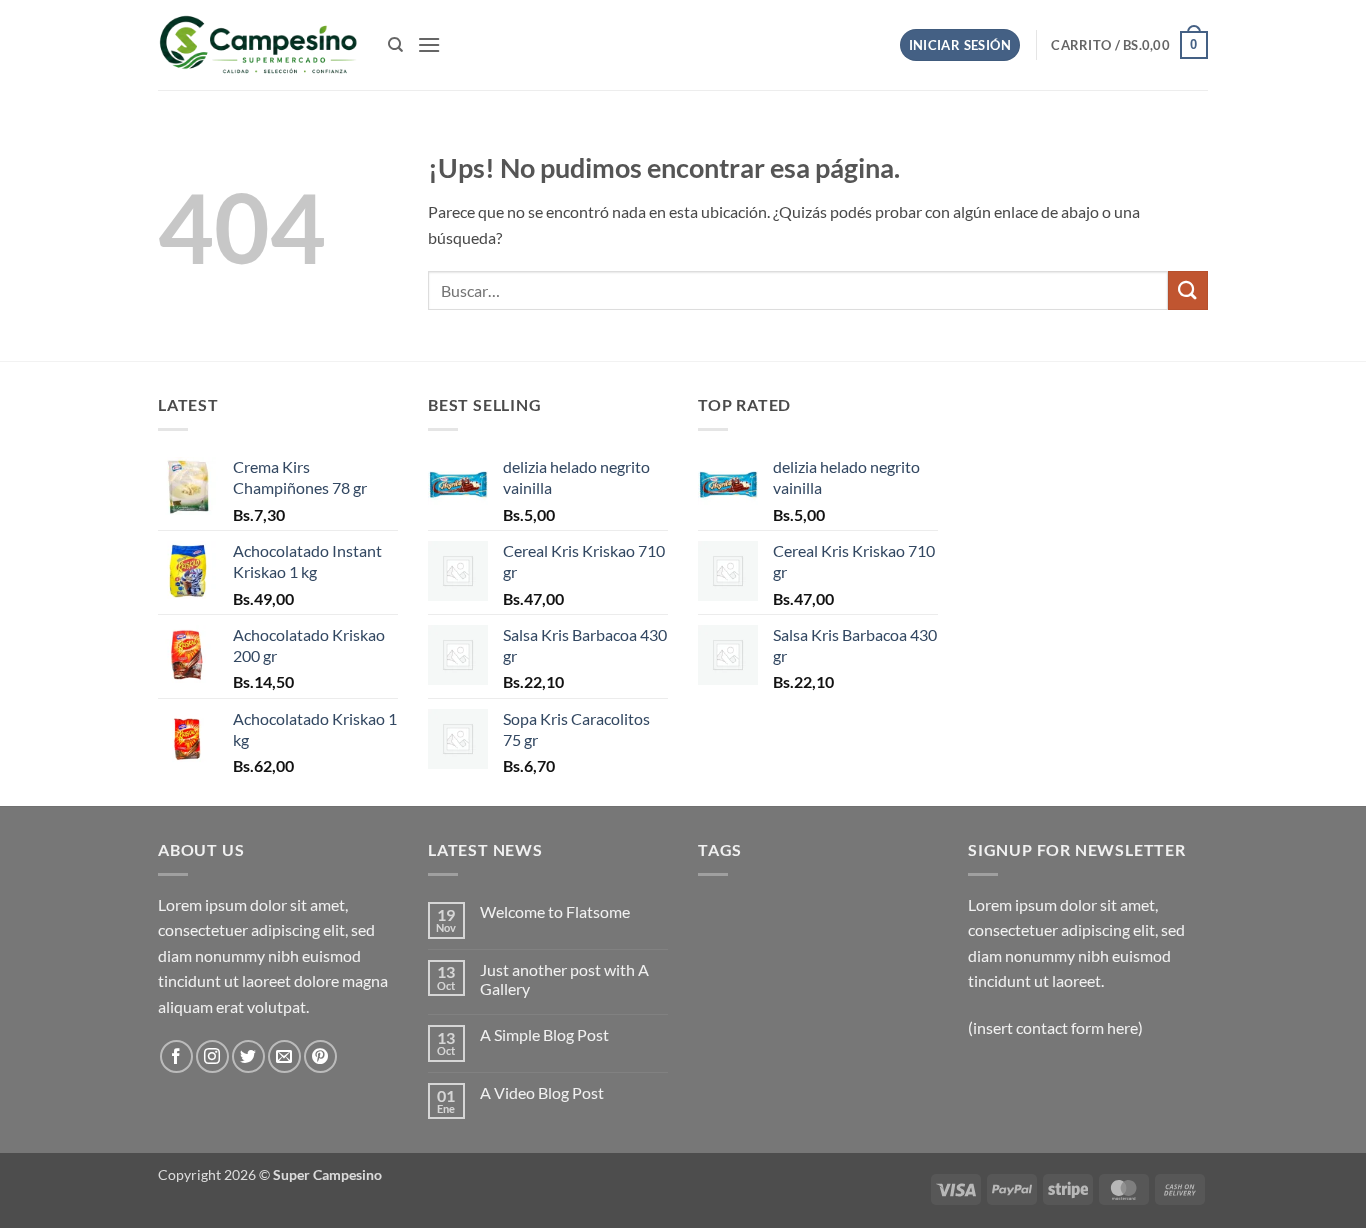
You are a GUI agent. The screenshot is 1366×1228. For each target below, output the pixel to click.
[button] (429, 44)
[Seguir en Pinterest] (320, 1056)
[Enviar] (1188, 290)
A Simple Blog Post (544, 1034)
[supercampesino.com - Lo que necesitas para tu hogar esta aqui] (258, 45)
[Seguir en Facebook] (176, 1056)
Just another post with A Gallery (564, 979)
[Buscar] (395, 45)
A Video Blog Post (542, 1092)
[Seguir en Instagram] (212, 1056)
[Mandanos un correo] (284, 1056)
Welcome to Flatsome (555, 911)
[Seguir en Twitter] (248, 1056)
